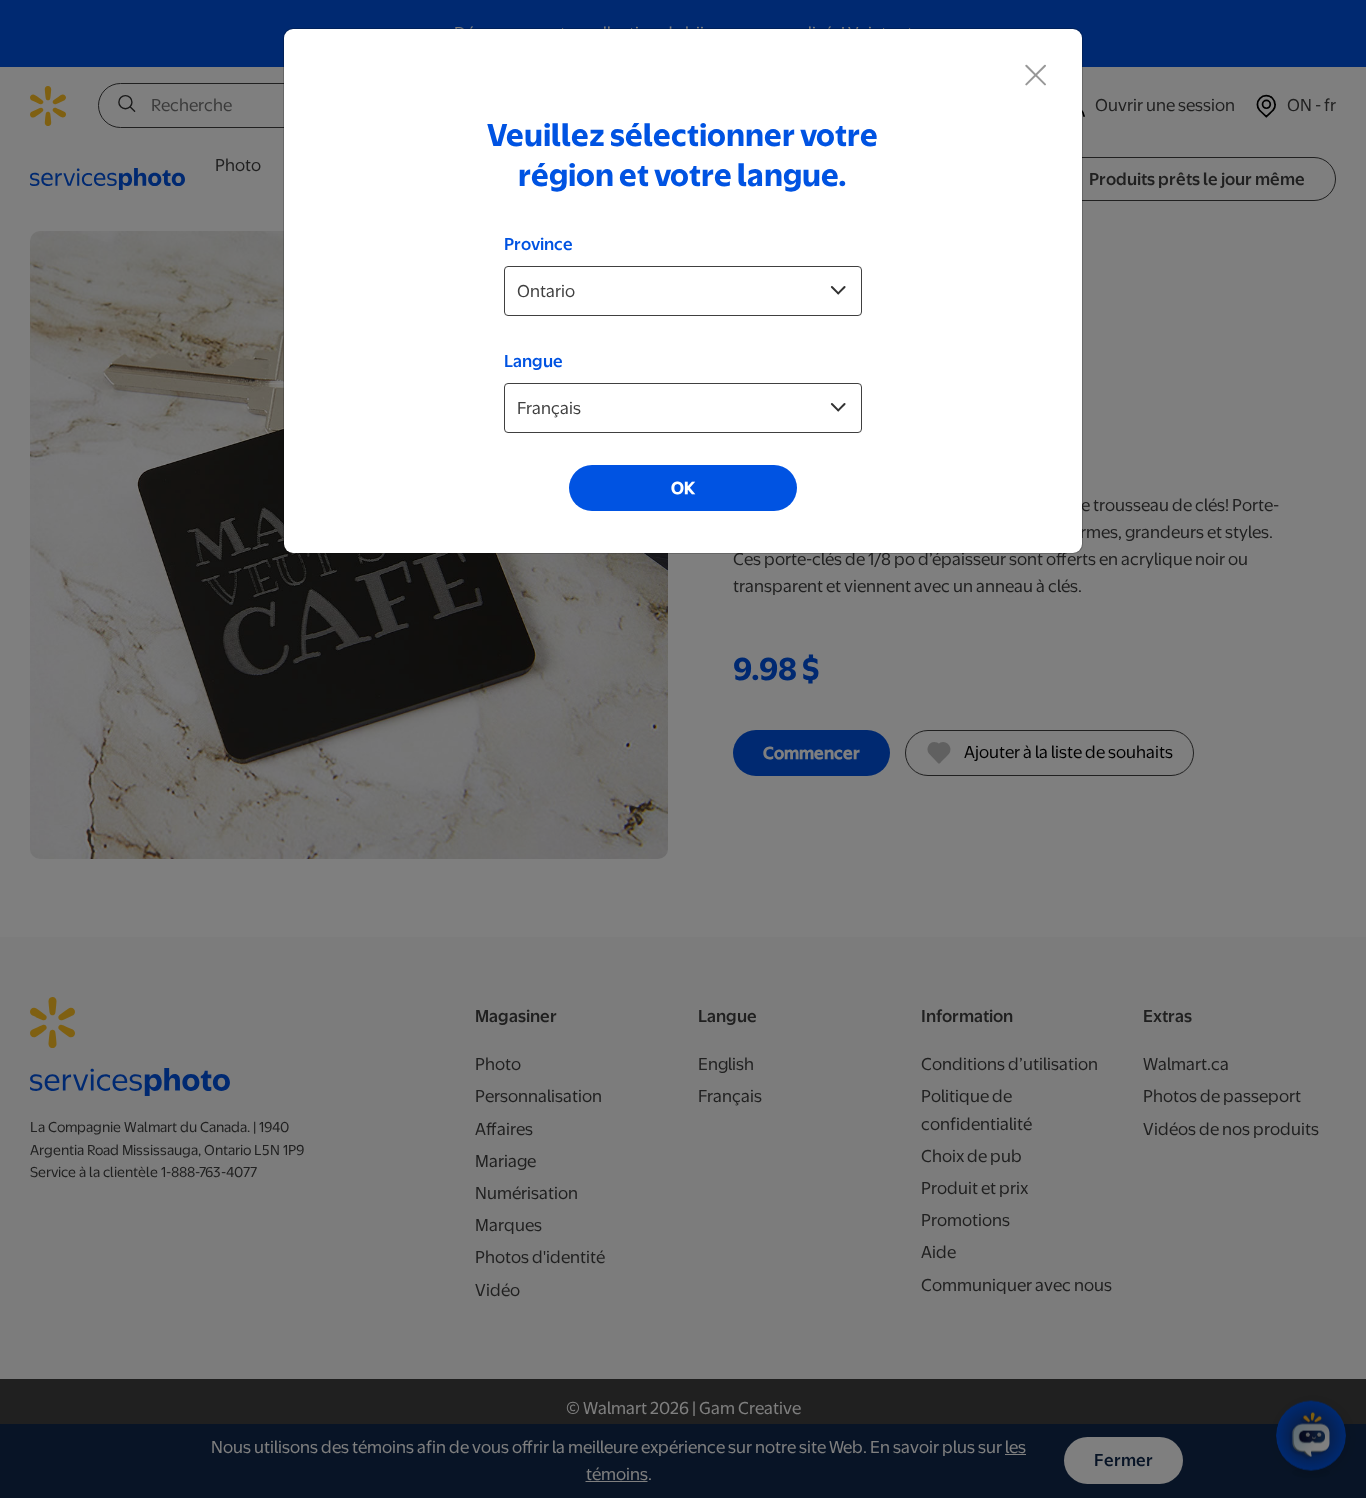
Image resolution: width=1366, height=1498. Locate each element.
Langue (533, 361)
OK (683, 488)
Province (538, 244)
